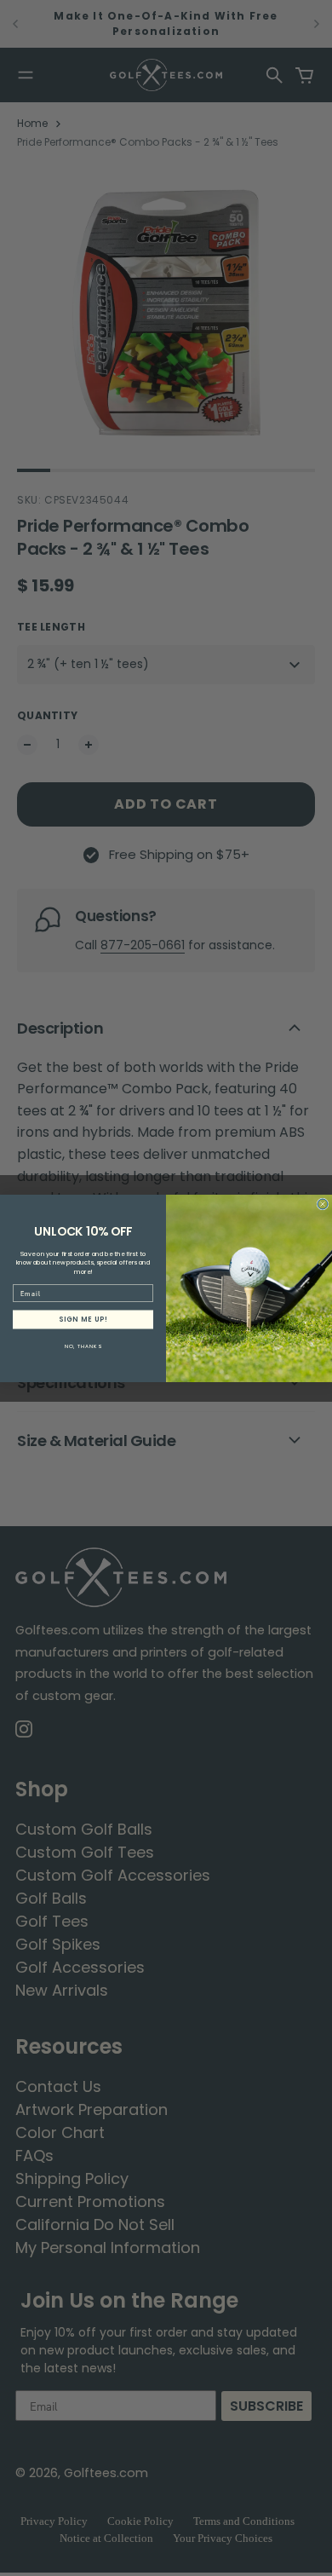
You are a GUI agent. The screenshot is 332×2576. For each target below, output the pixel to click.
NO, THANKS (83, 1345)
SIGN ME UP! (83, 1319)
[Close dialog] (323, 1204)
